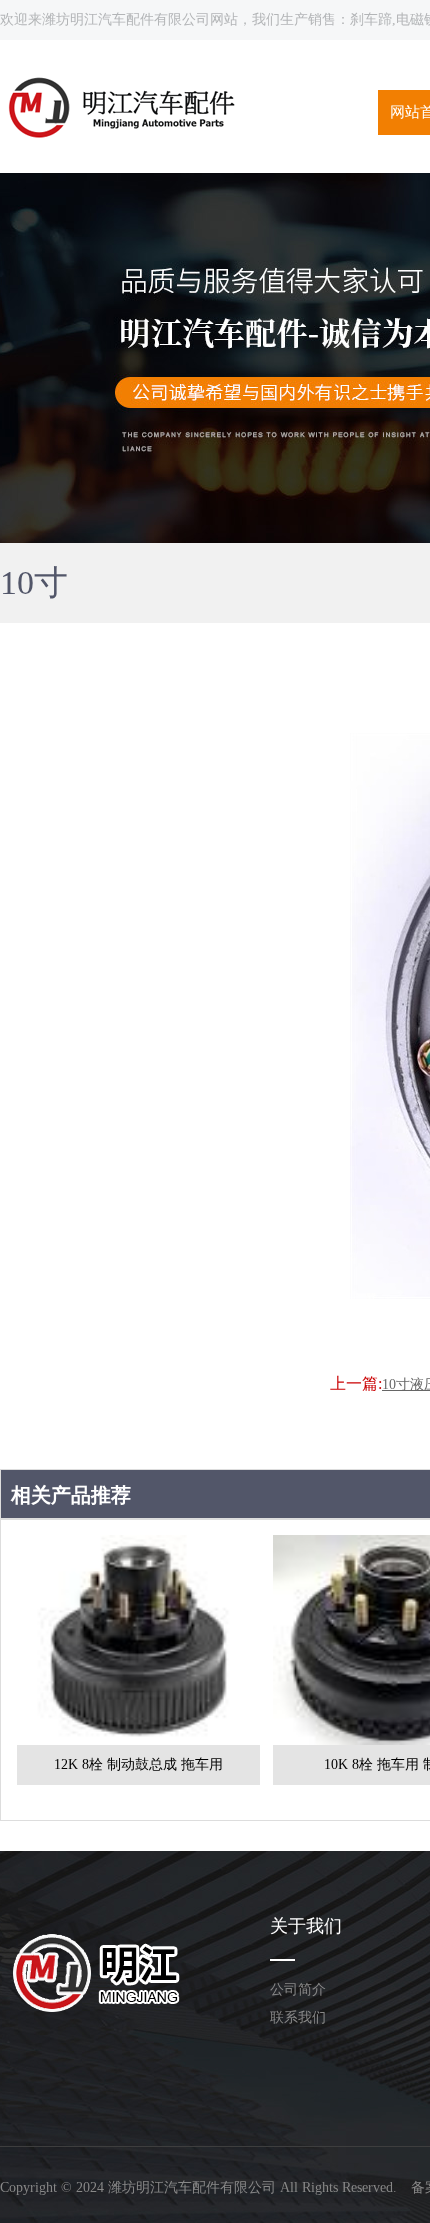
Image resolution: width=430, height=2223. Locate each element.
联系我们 (298, 2017)
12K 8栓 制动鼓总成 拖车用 (138, 1764)
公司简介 (298, 1989)
